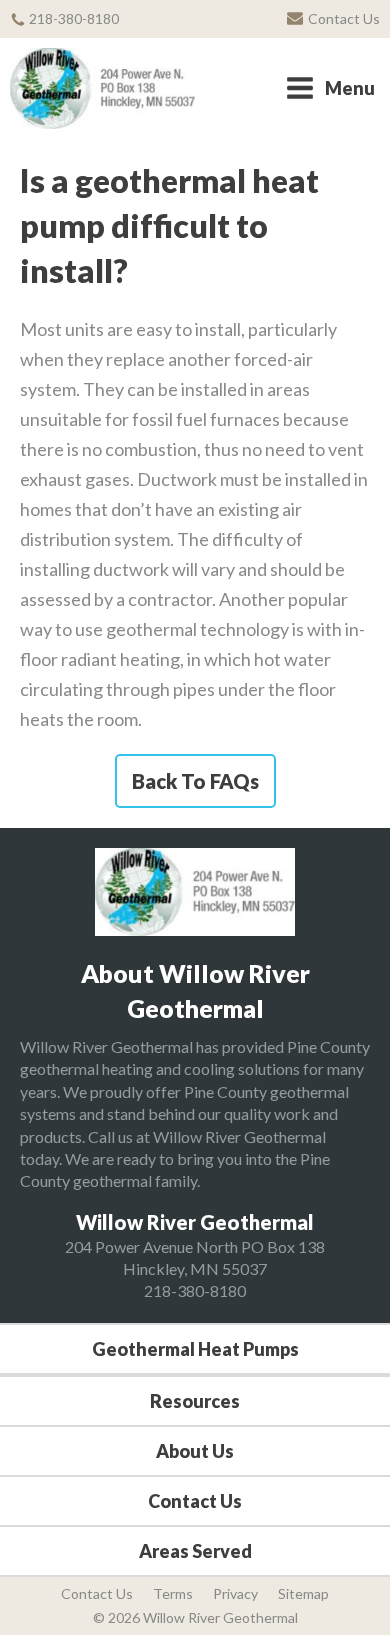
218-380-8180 (195, 1290)
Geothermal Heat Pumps (195, 1349)
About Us (195, 1451)
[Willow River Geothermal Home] (102, 88)
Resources (195, 1401)
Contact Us (195, 1501)
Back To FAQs (195, 781)
